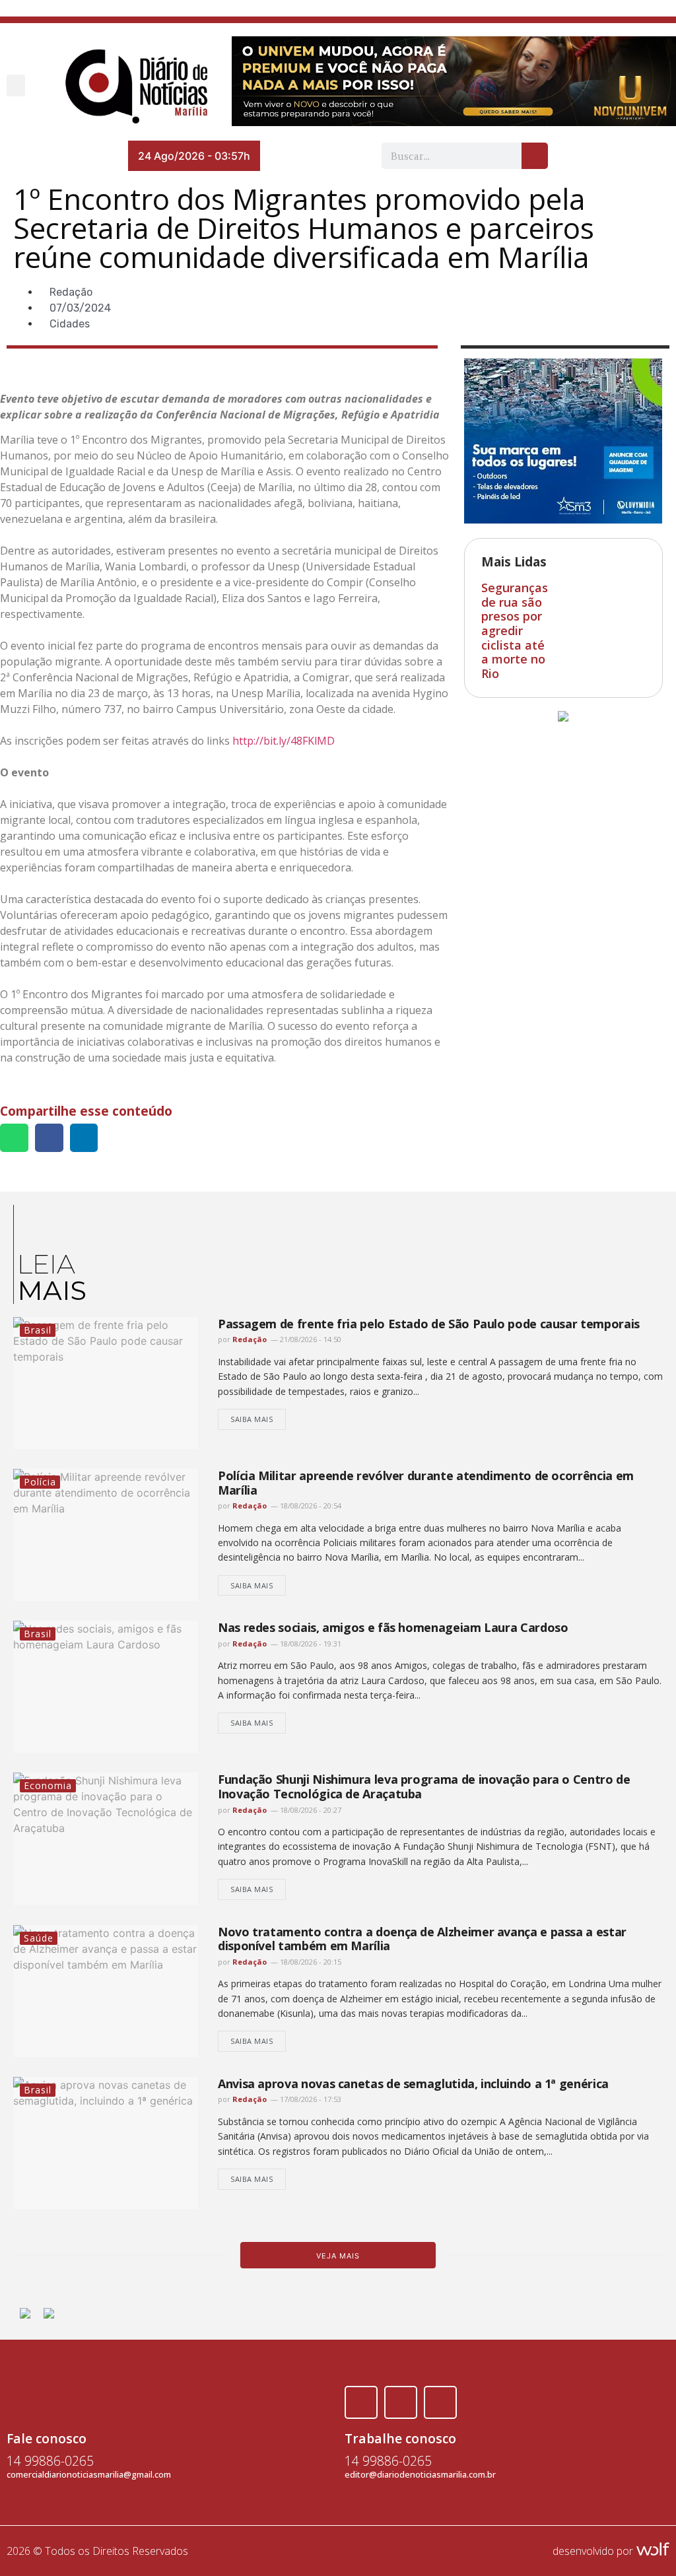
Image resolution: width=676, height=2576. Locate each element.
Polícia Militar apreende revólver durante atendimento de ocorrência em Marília (426, 1483)
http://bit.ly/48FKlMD (284, 741)
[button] (16, 85)
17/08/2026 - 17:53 (310, 2099)
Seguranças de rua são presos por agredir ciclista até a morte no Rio (515, 630)
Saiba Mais (252, 1419)
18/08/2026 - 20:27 (310, 1810)
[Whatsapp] (440, 2402)
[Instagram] (401, 2402)
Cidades (70, 324)
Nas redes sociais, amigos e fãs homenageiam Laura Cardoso (393, 1627)
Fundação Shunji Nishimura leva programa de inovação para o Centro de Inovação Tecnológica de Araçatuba (424, 1786)
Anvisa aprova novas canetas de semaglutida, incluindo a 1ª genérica (413, 2084)
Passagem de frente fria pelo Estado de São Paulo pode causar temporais (429, 1324)
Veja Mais (338, 2256)
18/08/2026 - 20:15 (310, 1962)
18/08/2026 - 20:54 (310, 1506)
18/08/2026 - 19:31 (310, 1644)
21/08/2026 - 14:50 (310, 1339)
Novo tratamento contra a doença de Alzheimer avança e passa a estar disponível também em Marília (422, 1939)
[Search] (535, 156)
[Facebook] (361, 2402)
